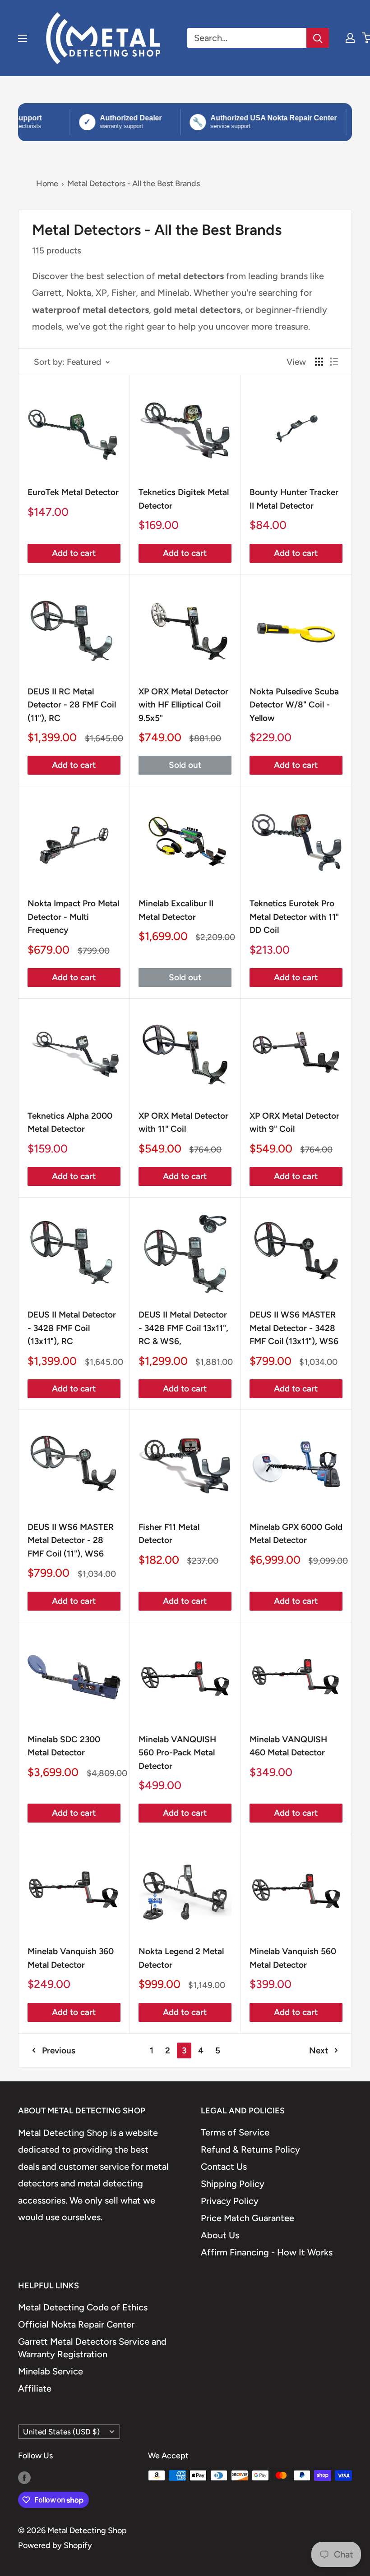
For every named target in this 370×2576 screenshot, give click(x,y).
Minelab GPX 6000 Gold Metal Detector (296, 1534)
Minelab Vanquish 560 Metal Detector (293, 1958)
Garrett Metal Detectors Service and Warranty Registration (92, 2348)
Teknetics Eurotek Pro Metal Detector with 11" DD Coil (294, 917)
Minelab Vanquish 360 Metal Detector (71, 1958)
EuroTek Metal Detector (73, 492)
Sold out (185, 765)
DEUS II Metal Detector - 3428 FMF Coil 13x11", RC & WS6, (183, 1328)
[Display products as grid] (319, 362)
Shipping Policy (233, 2184)
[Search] (318, 38)
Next (319, 2050)
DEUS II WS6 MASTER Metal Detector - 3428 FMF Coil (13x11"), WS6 (294, 1328)
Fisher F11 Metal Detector (169, 1534)
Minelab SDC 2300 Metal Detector (64, 1746)
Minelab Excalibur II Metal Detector (176, 910)
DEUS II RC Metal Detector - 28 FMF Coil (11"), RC (72, 705)
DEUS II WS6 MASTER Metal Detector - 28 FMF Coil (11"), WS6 (71, 1540)
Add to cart (74, 553)
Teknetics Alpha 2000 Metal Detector (70, 1122)
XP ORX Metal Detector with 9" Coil (294, 1122)
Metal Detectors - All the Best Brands (134, 184)
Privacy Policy (230, 2201)
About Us (220, 2235)
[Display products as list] (334, 362)
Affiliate (35, 2388)
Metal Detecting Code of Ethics (83, 2307)
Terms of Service (235, 2132)
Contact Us (224, 2167)
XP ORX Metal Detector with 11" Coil (183, 1122)
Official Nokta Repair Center (76, 2324)
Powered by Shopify (55, 2545)
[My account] (350, 38)
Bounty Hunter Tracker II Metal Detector (294, 499)
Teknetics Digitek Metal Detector (184, 499)
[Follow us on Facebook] (24, 2478)
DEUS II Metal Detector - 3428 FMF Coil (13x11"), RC (72, 1328)
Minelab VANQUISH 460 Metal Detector (288, 1746)
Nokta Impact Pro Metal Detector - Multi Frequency (73, 917)
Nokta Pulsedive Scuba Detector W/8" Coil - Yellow (294, 705)
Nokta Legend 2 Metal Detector (181, 1958)
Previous (59, 2050)
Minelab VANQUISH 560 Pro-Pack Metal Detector (177, 1753)
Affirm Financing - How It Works (267, 2252)
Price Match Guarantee (247, 2218)
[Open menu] (23, 38)
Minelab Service (51, 2371)
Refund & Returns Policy (250, 2149)
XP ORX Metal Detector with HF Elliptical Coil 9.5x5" (183, 705)
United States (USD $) (61, 2432)
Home (47, 184)
